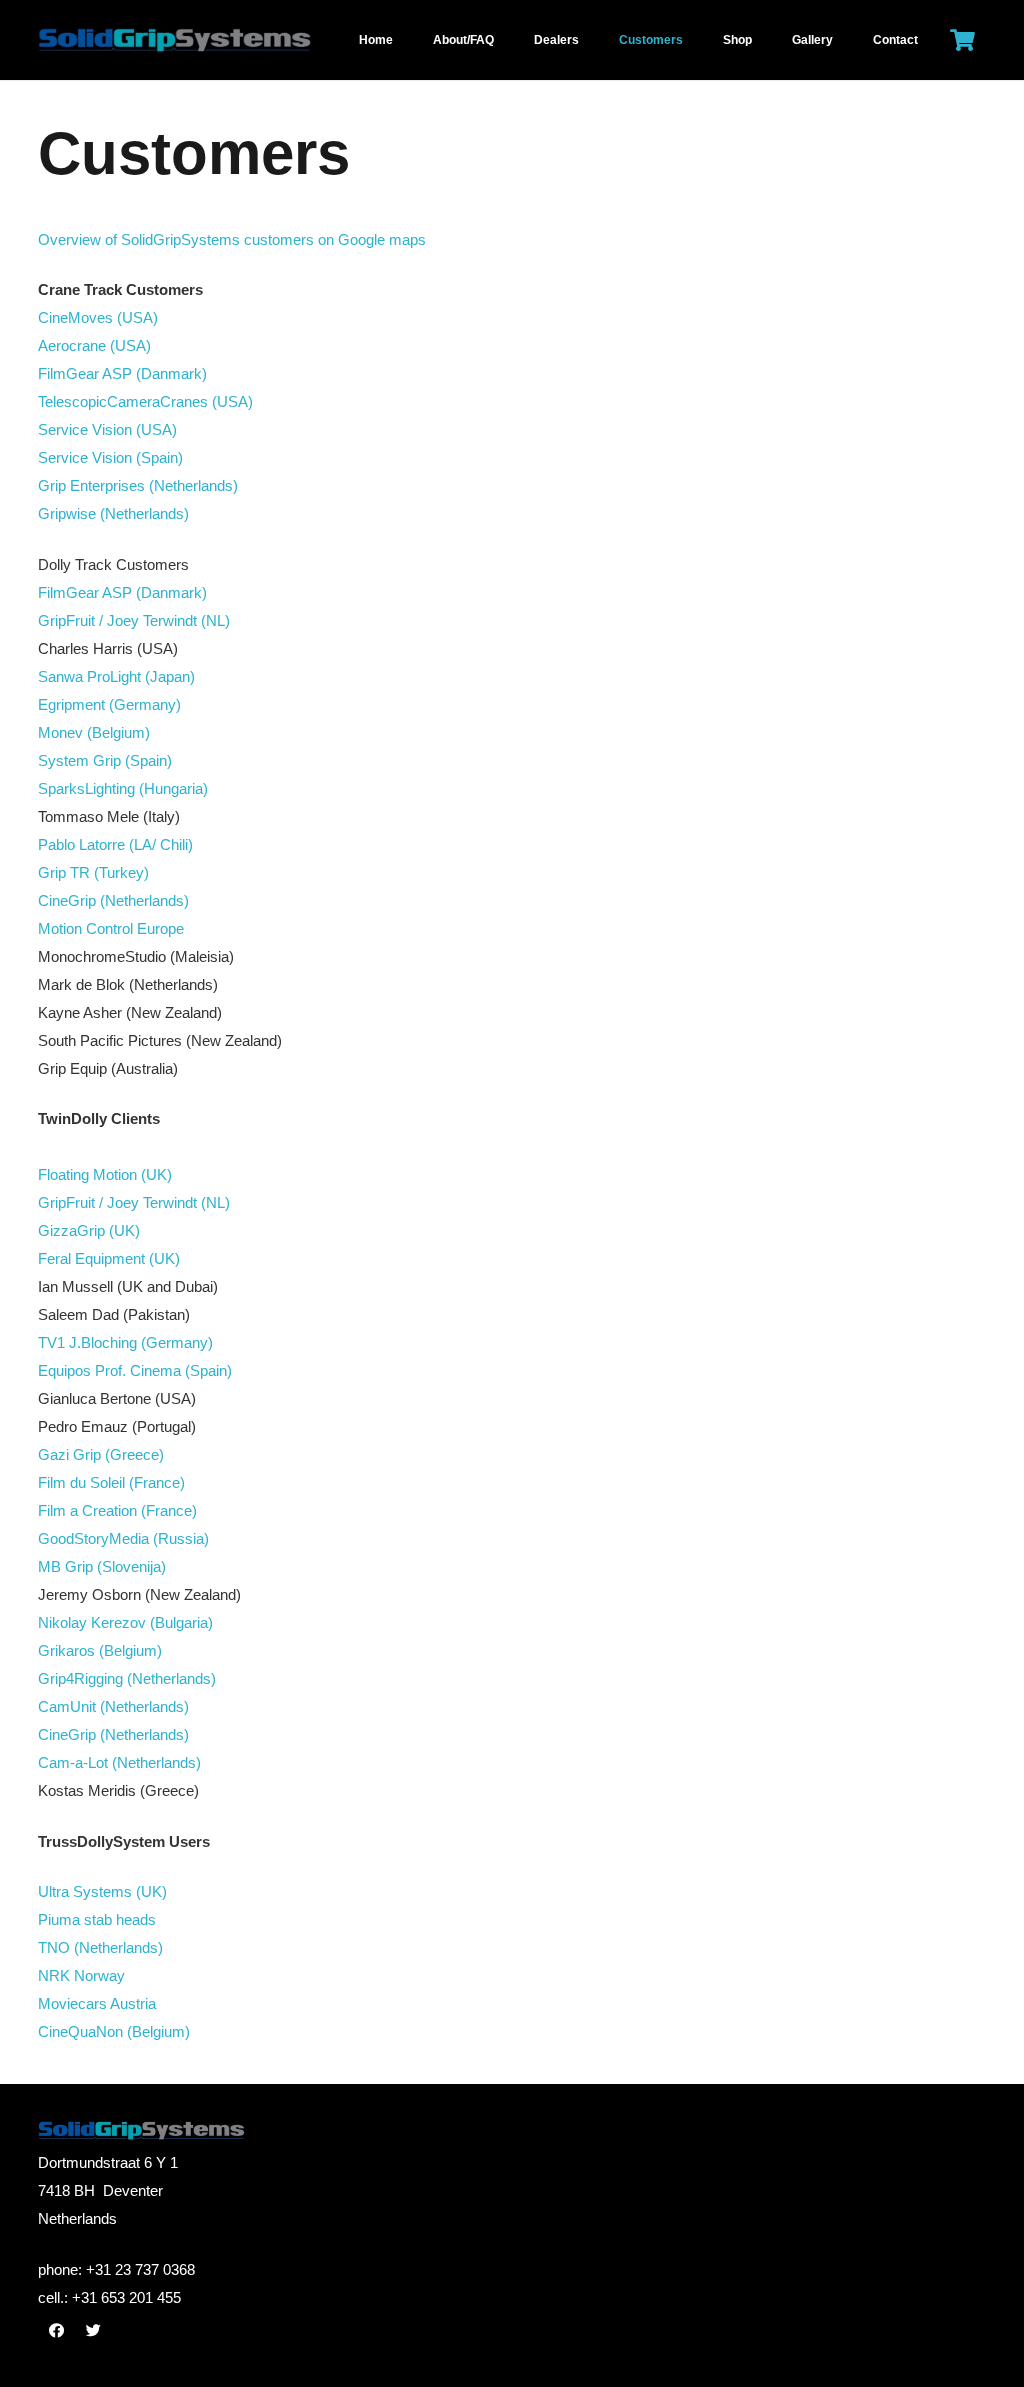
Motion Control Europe (111, 928)
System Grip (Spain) (105, 760)
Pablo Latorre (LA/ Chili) (115, 844)
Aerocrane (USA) (94, 345)
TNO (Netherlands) (100, 1947)
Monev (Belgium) (94, 732)
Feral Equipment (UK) (109, 1258)
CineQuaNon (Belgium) (114, 2031)
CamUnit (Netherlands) (113, 1706)
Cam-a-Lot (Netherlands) (119, 1762)
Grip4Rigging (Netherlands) (127, 1678)
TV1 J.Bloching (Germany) (125, 1342)
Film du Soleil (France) (111, 1482)
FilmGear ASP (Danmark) (122, 373)
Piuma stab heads (97, 1919)
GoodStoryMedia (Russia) (123, 1538)
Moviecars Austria (97, 2003)
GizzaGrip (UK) (89, 1230)
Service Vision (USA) (107, 429)
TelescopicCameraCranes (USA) (145, 401)
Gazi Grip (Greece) (101, 1454)
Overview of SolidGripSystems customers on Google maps (232, 239)
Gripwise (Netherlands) (113, 513)
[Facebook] (57, 2331)
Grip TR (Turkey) (93, 872)
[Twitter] (94, 2331)
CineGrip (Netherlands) (113, 900)
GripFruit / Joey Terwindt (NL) (134, 620)
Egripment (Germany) (109, 704)
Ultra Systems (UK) (102, 1891)
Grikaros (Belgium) (100, 1650)
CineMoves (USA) (98, 317)
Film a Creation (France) (117, 1510)
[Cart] (962, 40)
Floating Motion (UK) (105, 1174)
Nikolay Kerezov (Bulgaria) (125, 1622)
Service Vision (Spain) (110, 457)
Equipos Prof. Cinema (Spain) (135, 1370)
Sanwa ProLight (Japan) (116, 676)
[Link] (227, 40)
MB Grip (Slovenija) (102, 1566)
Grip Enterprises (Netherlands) (138, 485)
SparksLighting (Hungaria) (123, 788)
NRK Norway (81, 1975)
